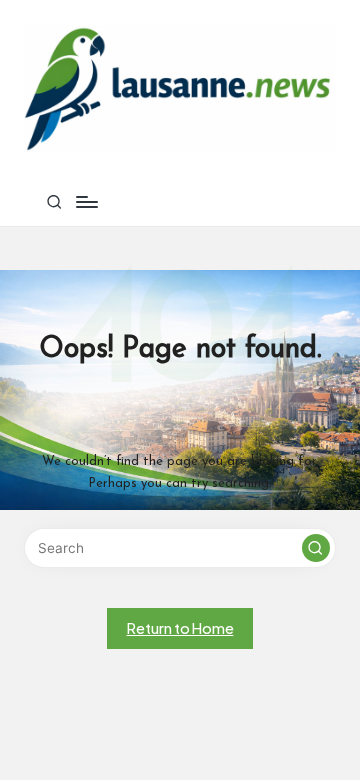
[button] (316, 548)
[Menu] (86, 201)
